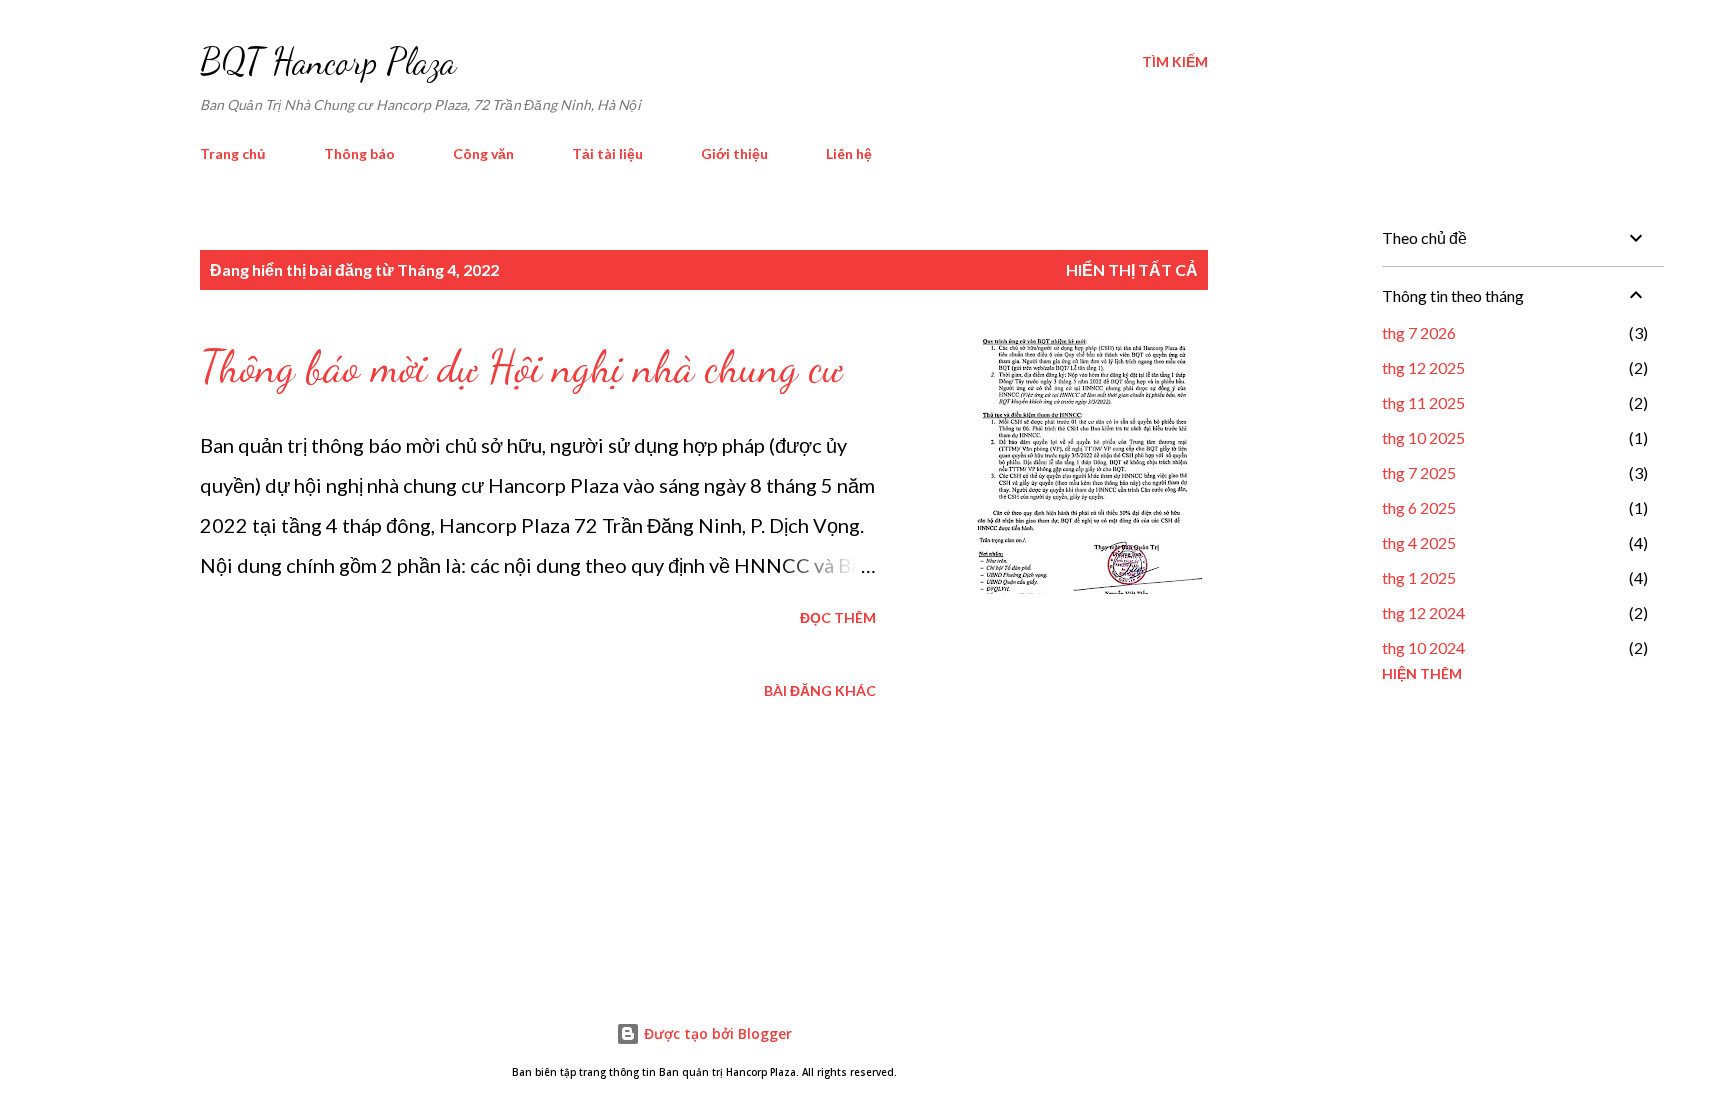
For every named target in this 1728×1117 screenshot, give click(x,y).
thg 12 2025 (1423, 367)
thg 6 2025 (1419, 507)
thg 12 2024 (1423, 612)
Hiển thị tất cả (1132, 269)
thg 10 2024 (1423, 647)
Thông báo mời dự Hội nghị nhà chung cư (521, 367)
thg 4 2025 (1419, 542)
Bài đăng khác (820, 690)
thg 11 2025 (1423, 402)
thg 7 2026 (1419, 332)
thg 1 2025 (1419, 577)
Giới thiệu (734, 153)
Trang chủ (233, 153)
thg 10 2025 (1423, 437)
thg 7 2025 (1419, 472)
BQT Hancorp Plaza (328, 61)
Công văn (483, 153)
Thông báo (359, 153)
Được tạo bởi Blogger (716, 1033)
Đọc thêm (838, 617)
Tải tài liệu (607, 153)
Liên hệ (849, 153)
